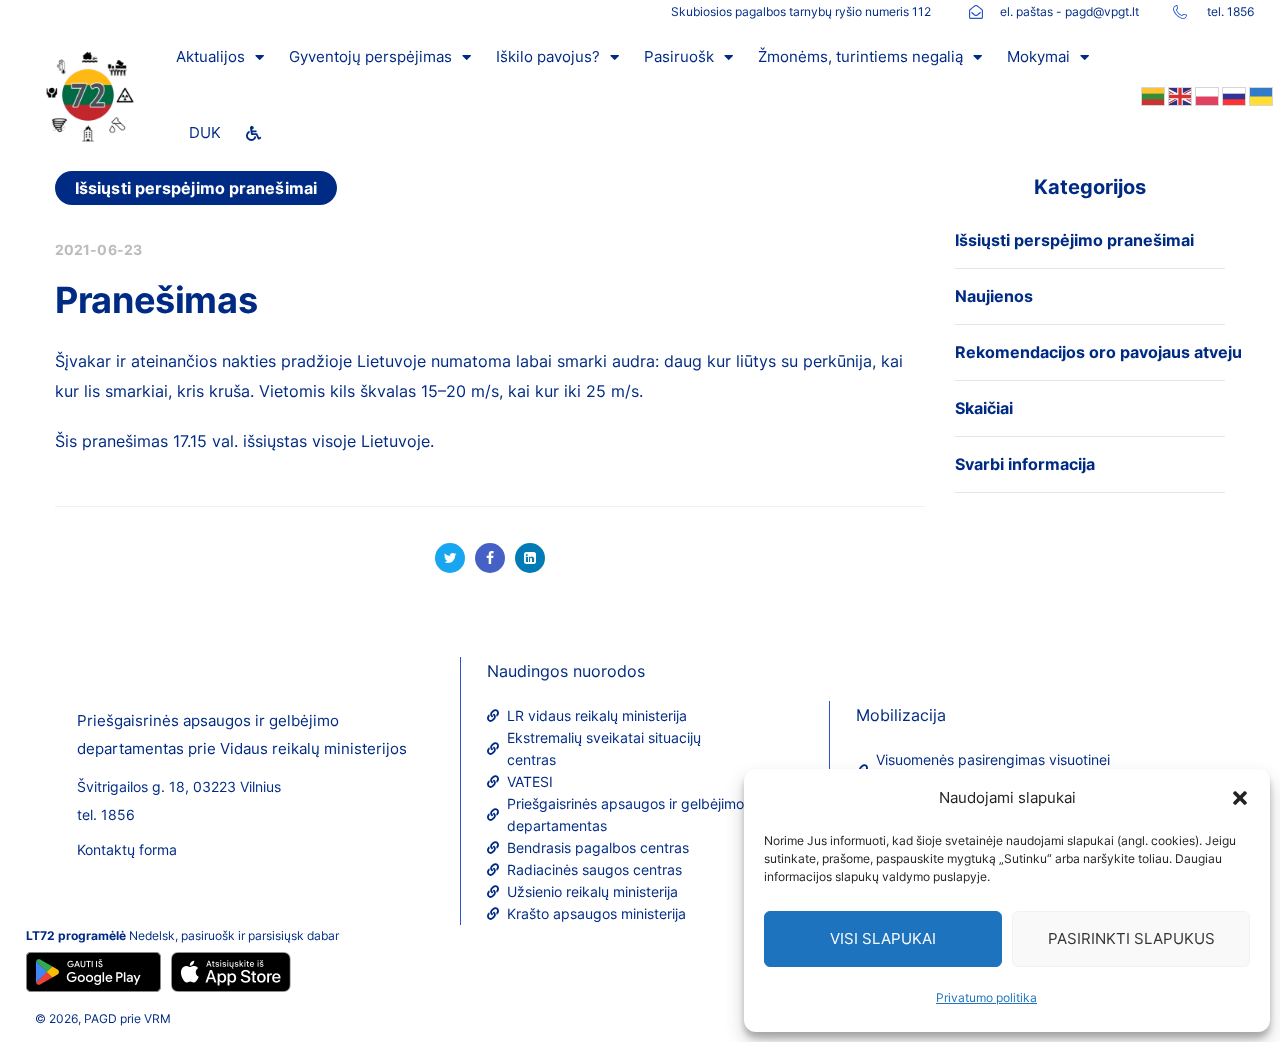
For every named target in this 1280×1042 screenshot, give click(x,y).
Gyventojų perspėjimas (370, 56)
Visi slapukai (883, 938)
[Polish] (1205, 95)
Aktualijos (210, 56)
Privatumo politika (986, 997)
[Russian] (1232, 95)
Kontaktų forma (127, 849)
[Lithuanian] (1151, 95)
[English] (1178, 95)
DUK (205, 132)
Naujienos (994, 296)
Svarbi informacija (1025, 464)
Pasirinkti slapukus (1131, 938)
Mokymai (1038, 56)
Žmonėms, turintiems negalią (860, 56)
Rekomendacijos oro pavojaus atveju (1098, 352)
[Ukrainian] (1259, 95)
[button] (1240, 798)
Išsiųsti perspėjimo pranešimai (196, 188)
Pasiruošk (679, 56)
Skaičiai (984, 408)
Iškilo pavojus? (548, 56)
